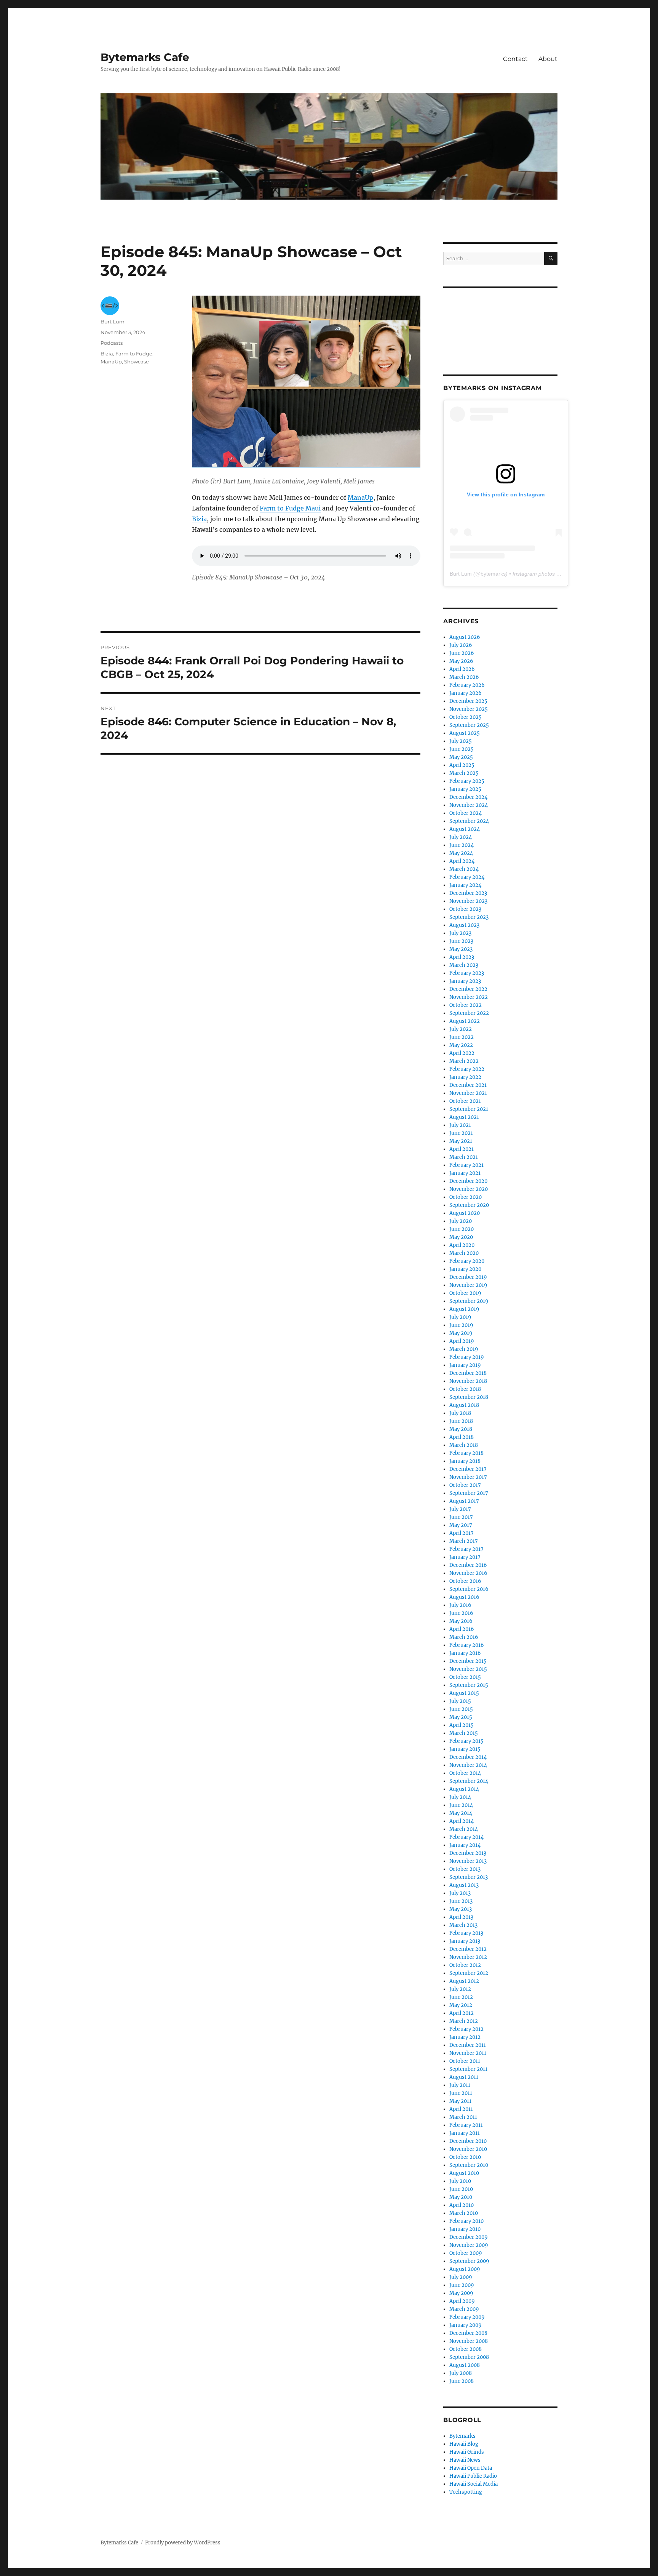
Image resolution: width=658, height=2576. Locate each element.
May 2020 (461, 1237)
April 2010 (462, 2205)
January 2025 (465, 789)
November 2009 (469, 2245)
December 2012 (468, 1949)
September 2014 (469, 1781)
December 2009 (469, 2237)
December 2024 (468, 797)
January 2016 (465, 1653)
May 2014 (461, 1813)
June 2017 (461, 1517)
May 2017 (461, 1525)
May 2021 (461, 1141)
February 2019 (467, 1357)
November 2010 (468, 2149)
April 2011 (461, 2109)
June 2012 (461, 1997)
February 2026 (467, 685)
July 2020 (461, 1221)
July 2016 (460, 1605)
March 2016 (464, 1637)
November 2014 (468, 1765)
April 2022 (462, 1053)
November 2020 (469, 1189)
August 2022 (465, 1021)
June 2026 (462, 653)
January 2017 (465, 1557)
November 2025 (469, 709)
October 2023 (465, 909)
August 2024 (465, 829)
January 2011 (465, 2133)
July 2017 (460, 1509)
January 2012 (465, 2037)
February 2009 (467, 2317)
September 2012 (469, 1973)
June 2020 (462, 1229)
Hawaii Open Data (471, 2468)
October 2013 (465, 1869)
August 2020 (465, 1213)
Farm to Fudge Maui (290, 508)
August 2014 (464, 1789)
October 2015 (465, 1677)
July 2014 (460, 1797)
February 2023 (467, 973)
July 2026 (461, 645)
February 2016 (467, 1645)
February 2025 (467, 781)
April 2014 (462, 1821)
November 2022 (469, 997)
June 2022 (462, 1037)
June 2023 (461, 941)
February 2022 (467, 1069)
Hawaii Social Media (474, 2484)
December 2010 (468, 2141)
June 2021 (461, 1133)
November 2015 (468, 1669)
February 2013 (466, 1933)
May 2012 (461, 2005)
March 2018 (464, 1445)
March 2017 (464, 1541)
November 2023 (468, 901)
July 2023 (460, 933)
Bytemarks (462, 2436)
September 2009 (469, 2261)
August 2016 (464, 1597)
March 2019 (464, 1349)
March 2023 (464, 965)
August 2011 (464, 2077)
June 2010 (461, 2189)
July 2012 (460, 1989)
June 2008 (462, 2381)
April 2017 (462, 1533)
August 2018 (464, 1405)
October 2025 (466, 717)
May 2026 (461, 661)
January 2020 (465, 1269)
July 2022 (461, 1029)
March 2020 (464, 1253)
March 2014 (464, 1829)
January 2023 (465, 981)
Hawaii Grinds (467, 2452)
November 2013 (468, 1861)
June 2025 (462, 749)
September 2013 (469, 1877)
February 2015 (466, 1741)
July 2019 (460, 1317)
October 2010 (465, 2157)
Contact (515, 59)
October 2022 (466, 1005)
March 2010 (464, 2213)
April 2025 (462, 765)
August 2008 (465, 2365)
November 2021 (468, 1093)
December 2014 (468, 1757)
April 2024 (462, 861)
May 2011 (460, 2101)
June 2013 (461, 1901)
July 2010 (460, 2181)
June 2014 (461, 1805)
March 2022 (464, 1061)
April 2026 (462, 669)
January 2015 (465, 1749)
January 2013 (465, 1941)
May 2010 (461, 2197)
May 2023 (461, 949)
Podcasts (112, 343)
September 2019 (469, 1301)
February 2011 (466, 2125)
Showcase (137, 362)
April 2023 (462, 957)
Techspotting (466, 2492)
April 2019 (462, 1341)
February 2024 (467, 877)
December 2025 (468, 701)
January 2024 (465, 885)
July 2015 (460, 1701)
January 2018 (465, 1461)
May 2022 (461, 1045)
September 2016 (469, 1589)
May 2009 (461, 2293)
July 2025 (461, 741)
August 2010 (464, 2173)
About (548, 59)
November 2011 (468, 2053)
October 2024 (466, 813)
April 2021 (462, 1149)
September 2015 (469, 1685)
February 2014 (466, 1837)
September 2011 (468, 2069)
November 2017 (468, 1477)
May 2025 (461, 757)
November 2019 (468, 1285)
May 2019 (461, 1333)
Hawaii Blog (464, 2444)
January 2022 (465, 1077)
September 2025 (469, 725)
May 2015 (461, 1717)
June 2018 (461, 1421)
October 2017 (465, 1485)
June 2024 (462, 845)
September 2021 (469, 1109)
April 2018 (462, 1437)
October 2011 (465, 2061)
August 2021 (464, 1117)
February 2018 (466, 1453)
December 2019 (468, 1277)
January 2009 (466, 2325)
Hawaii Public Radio (473, 2476)
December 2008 (468, 2333)
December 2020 (468, 1181)
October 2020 (466, 1197)
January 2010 (465, 2229)
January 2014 (465, 1845)
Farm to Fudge (134, 354)
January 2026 (466, 693)
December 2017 (468, 1469)
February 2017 (466, 1549)
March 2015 (464, 1733)
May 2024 (461, 853)
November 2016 (468, 1573)
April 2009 (462, 2301)
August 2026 (465, 637)
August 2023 (464, 925)
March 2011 (463, 2117)
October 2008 (466, 2349)
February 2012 (466, 2029)
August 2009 (465, 2269)
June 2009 (462, 2285)
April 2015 (462, 1725)
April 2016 (462, 1629)
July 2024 (461, 837)
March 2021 (464, 1157)
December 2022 (468, 989)
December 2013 (468, 1853)
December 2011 (468, 2045)
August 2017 (464, 1501)
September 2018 (469, 1397)
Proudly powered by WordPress (183, 2543)
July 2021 (460, 1125)
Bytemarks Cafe (145, 57)
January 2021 (465, 1173)
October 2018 (465, 1389)
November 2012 (468, 1957)
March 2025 (464, 773)
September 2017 (469, 1493)
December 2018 (468, 1373)
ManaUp (360, 498)
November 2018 (468, 1381)
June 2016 (461, 1613)
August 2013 (464, 1885)
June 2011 (461, 2093)
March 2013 (463, 1925)
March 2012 (464, 2021)
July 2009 (461, 2277)
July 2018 (460, 1413)
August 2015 (464, 1693)
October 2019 (465, 1293)
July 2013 (460, 1893)
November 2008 (469, 2341)
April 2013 (461, 1917)
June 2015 (461, 1709)
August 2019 (464, 1309)
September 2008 (469, 2357)
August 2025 (465, 733)
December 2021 (468, 1085)
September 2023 (469, 917)
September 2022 (469, 1013)
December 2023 (468, 893)
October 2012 (465, 1965)
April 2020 (462, 1245)
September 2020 (469, 1205)
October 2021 (465, 1101)
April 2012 (462, 2013)
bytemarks (493, 574)
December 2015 (468, 1661)
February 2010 (466, 2221)
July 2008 (461, 2373)
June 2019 (461, 1325)
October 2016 (465, 1581)
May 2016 (461, 1621)
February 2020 (467, 1261)
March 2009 (464, 2309)
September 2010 (469, 2165)
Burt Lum (113, 322)
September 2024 (469, 821)
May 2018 (461, 1429)
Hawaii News (465, 2460)
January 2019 (465, 1365)
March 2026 (464, 677)
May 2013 (461, 1909)
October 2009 (466, 2253)
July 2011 (460, 2085)
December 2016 (468, 1565)
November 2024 (469, 805)
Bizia (199, 519)
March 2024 (464, 869)
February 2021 (466, 1165)
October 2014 (465, 1773)
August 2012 (464, 1981)
